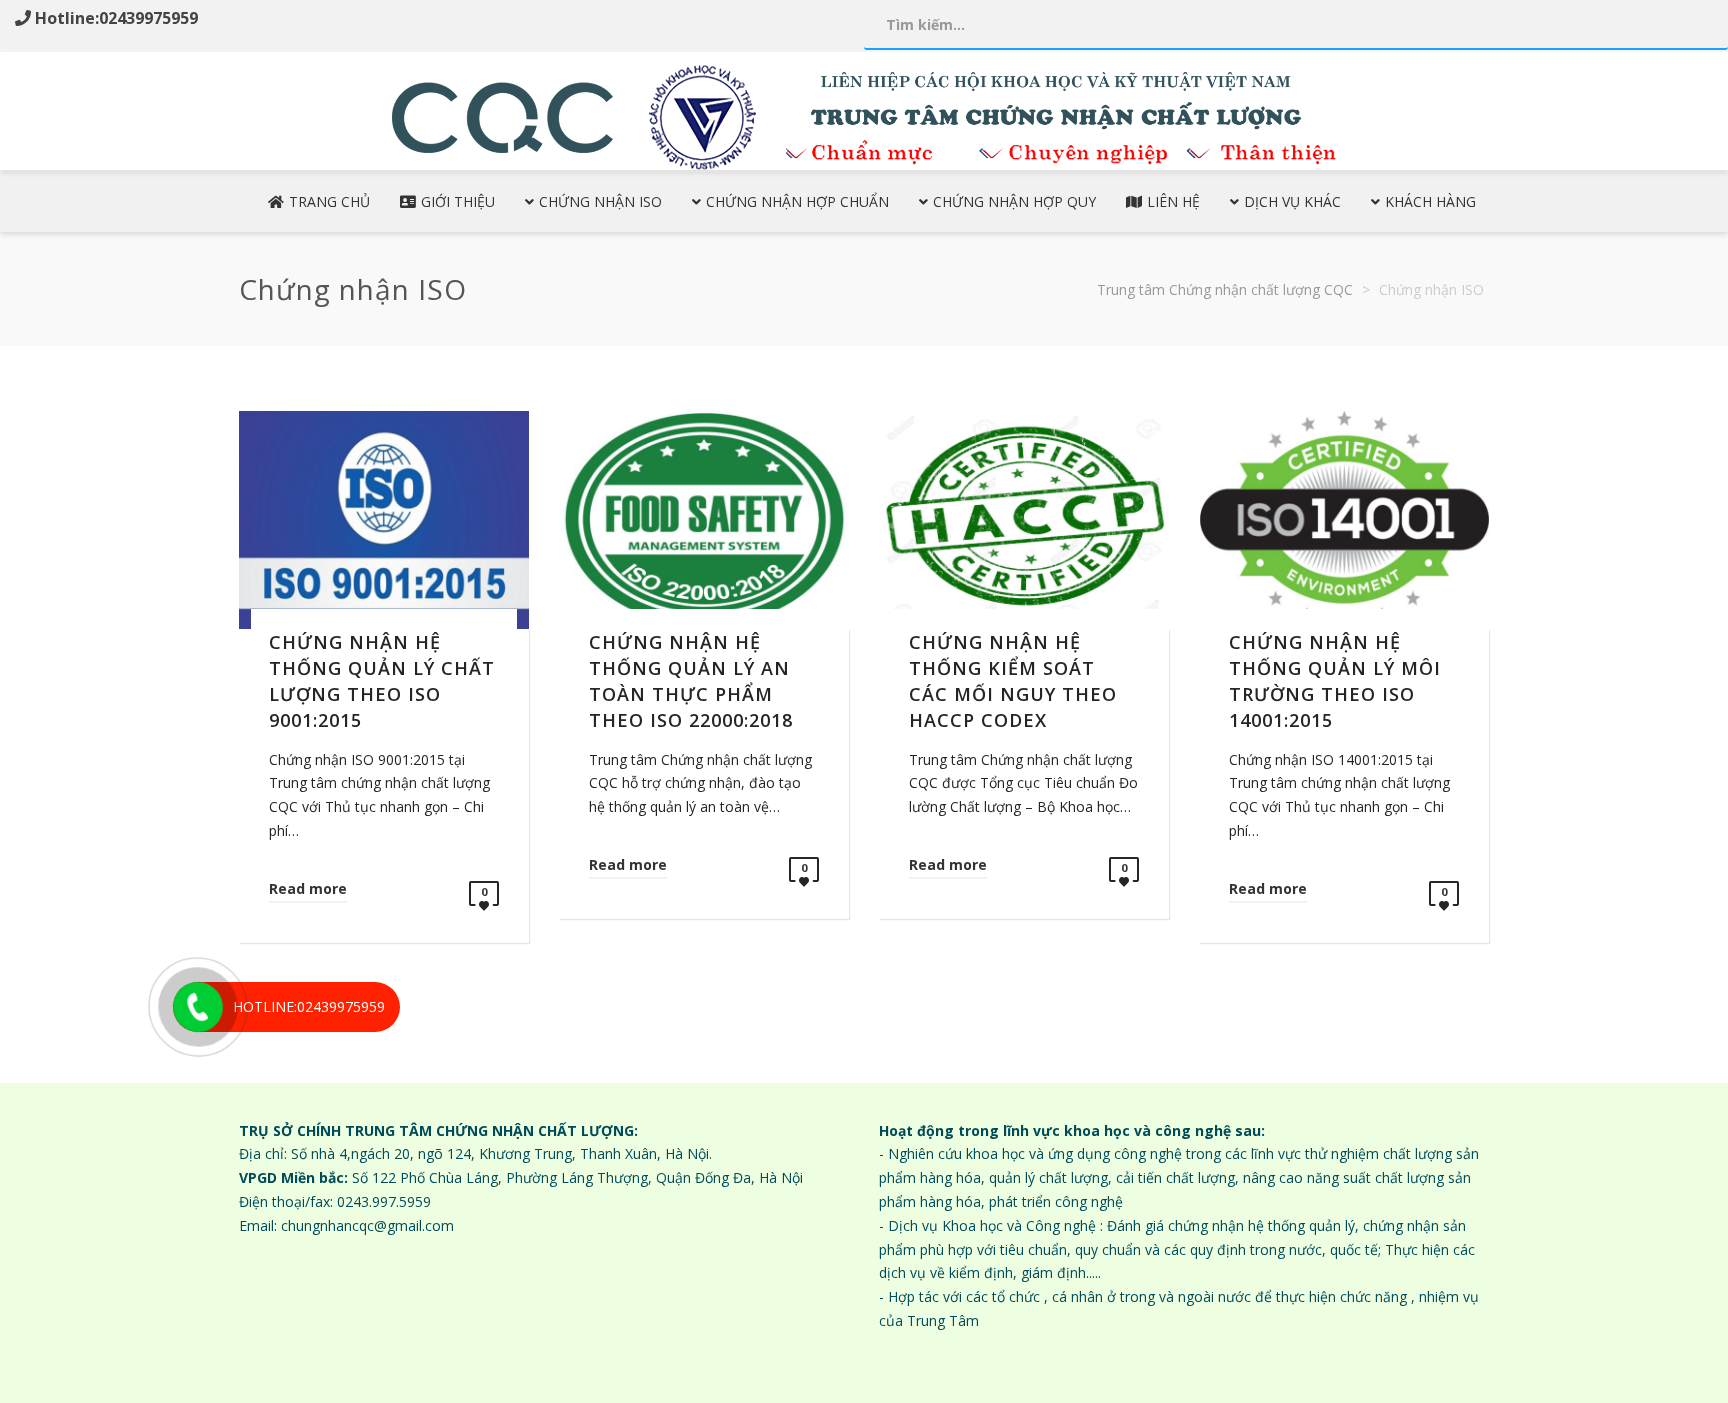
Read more (308, 888)
